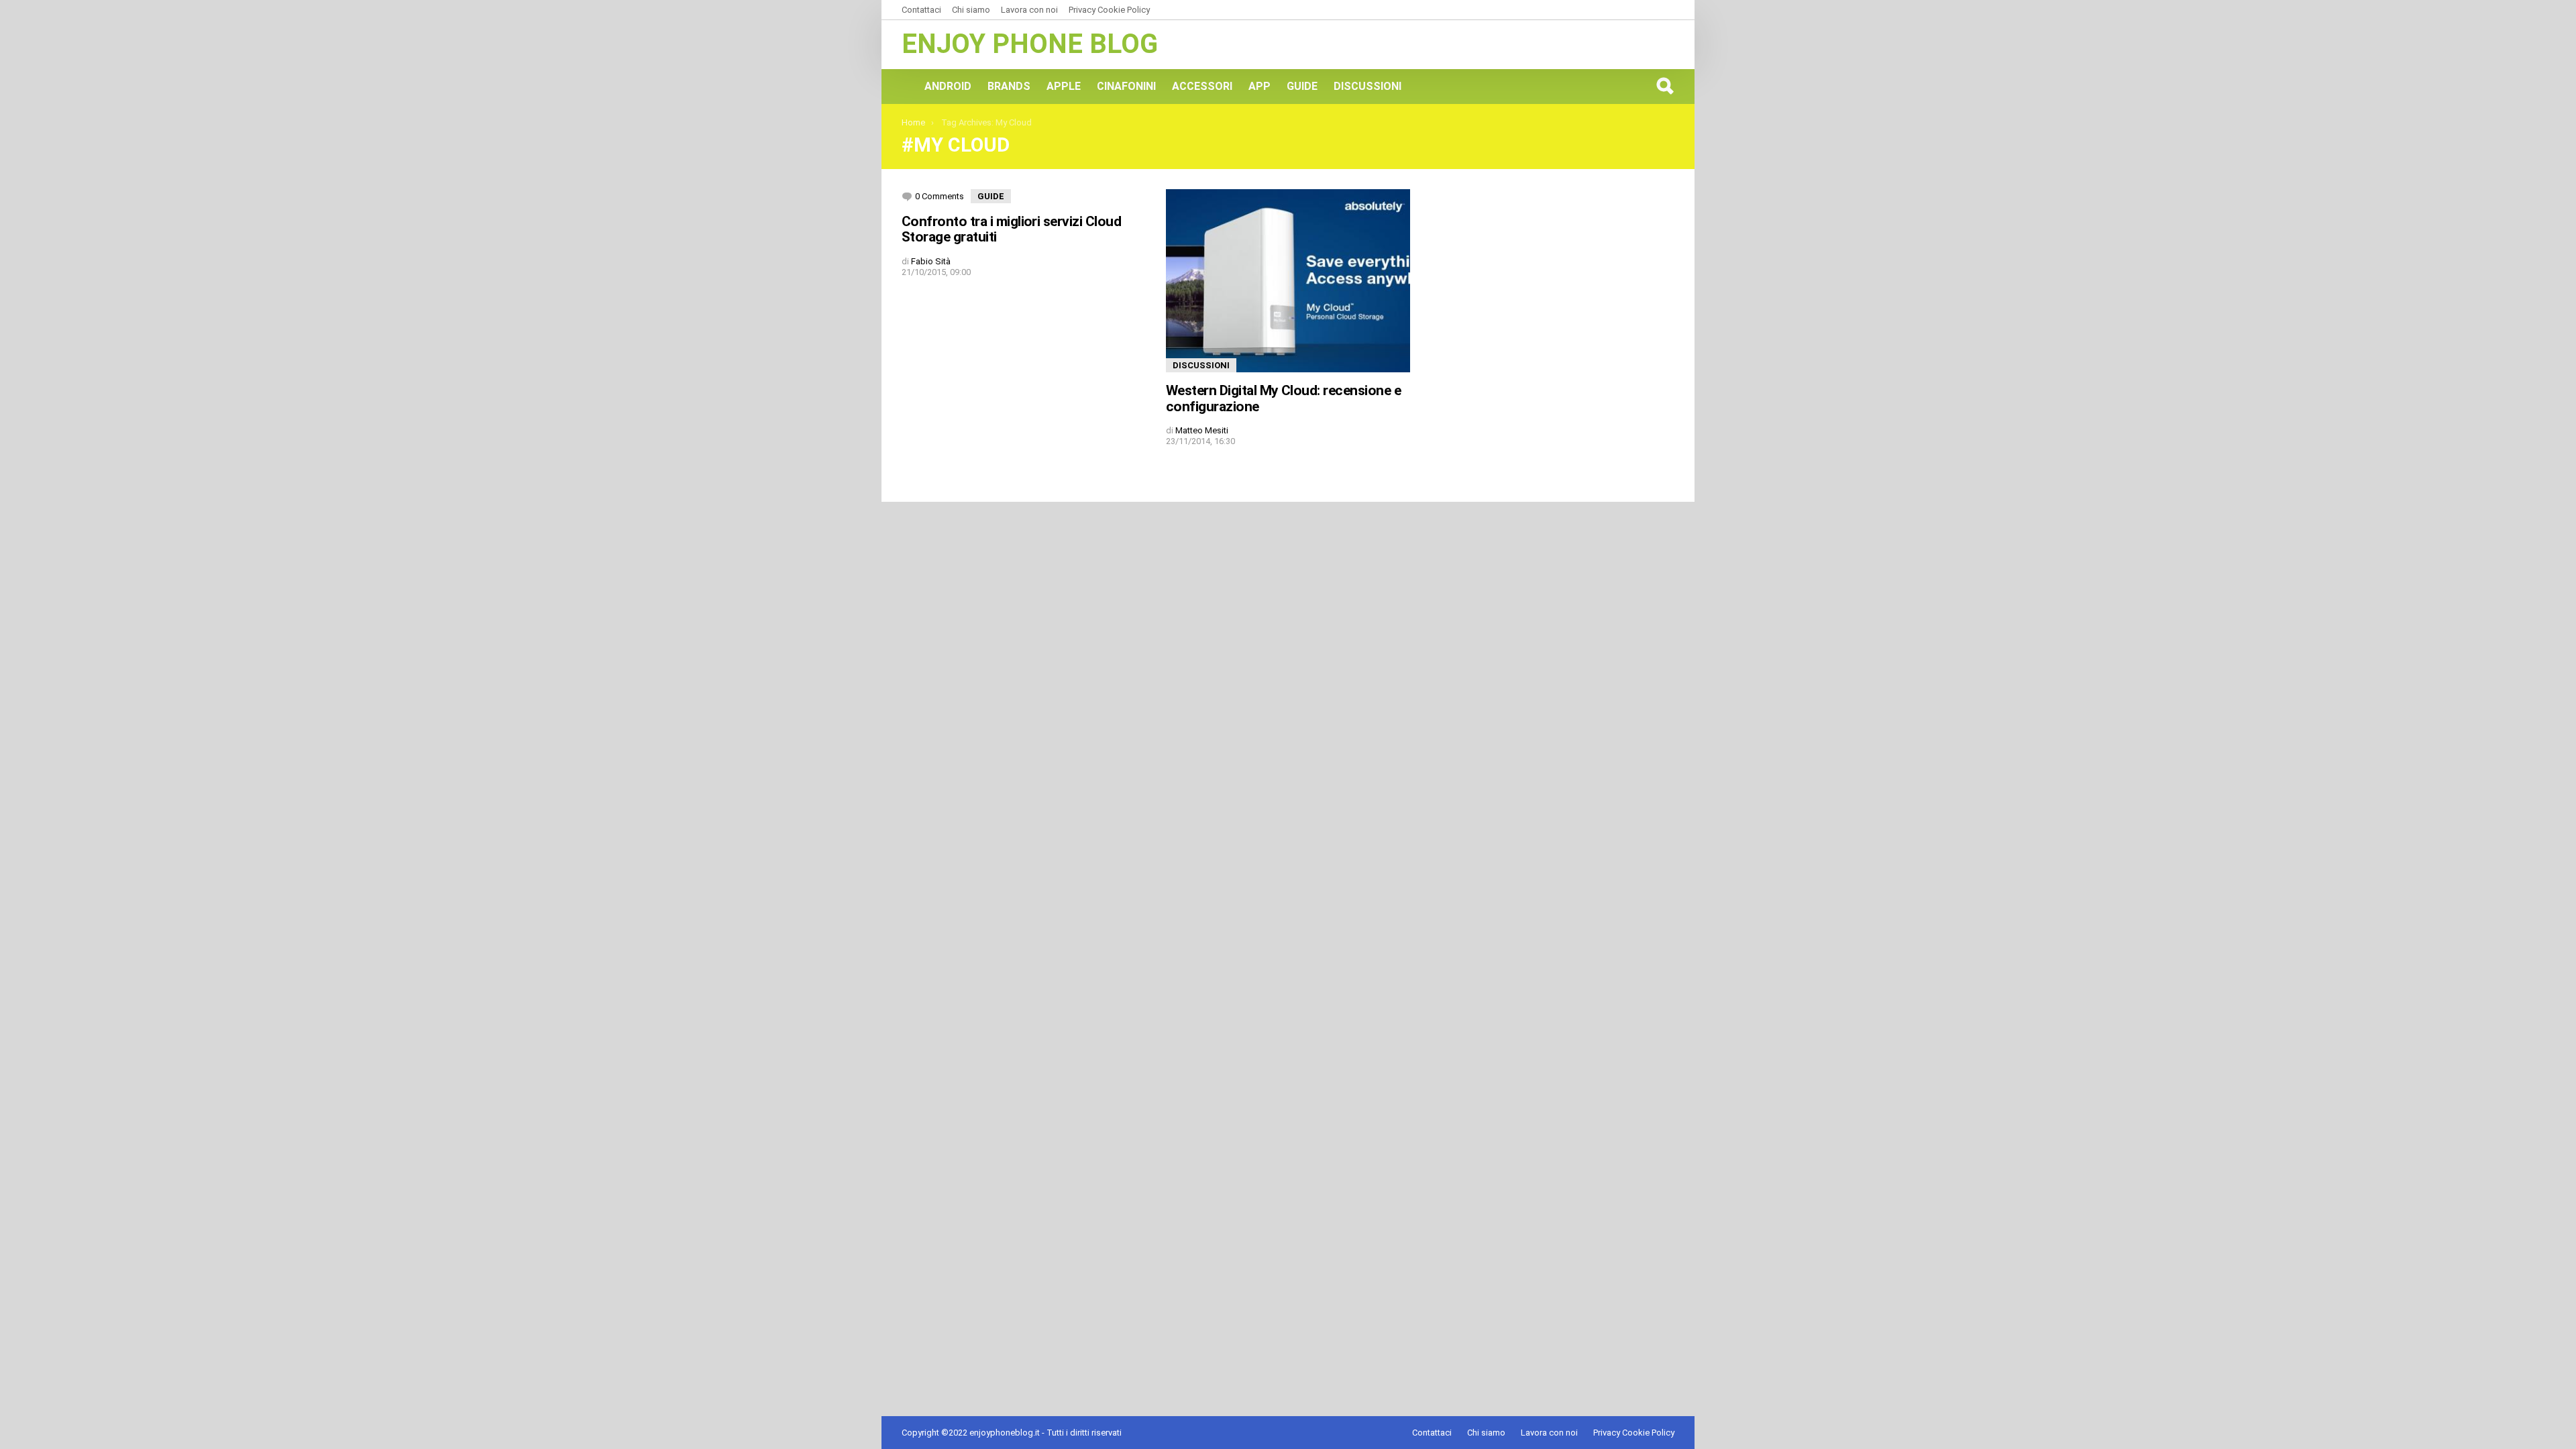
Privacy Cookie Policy (1109, 10)
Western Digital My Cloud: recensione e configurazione (1283, 398)
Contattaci (921, 10)
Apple (1064, 86)
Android (948, 86)
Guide (1302, 86)
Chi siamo (971, 10)
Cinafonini (1126, 86)
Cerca (1664, 86)
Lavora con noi (1029, 10)
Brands (1009, 86)
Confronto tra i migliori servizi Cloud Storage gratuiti (1011, 229)
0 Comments (940, 196)
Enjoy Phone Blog (1030, 44)
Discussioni (1367, 86)
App (1259, 86)
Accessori (1202, 86)
